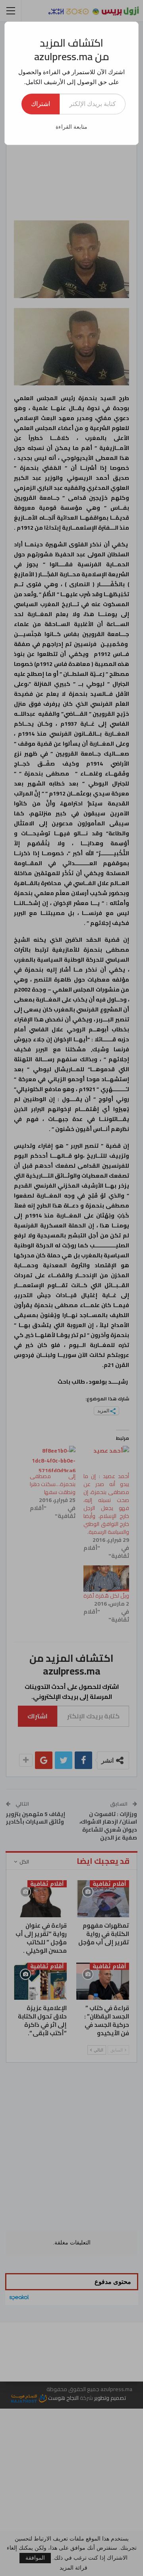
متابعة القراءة (71, 127)
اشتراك (41, 104)
